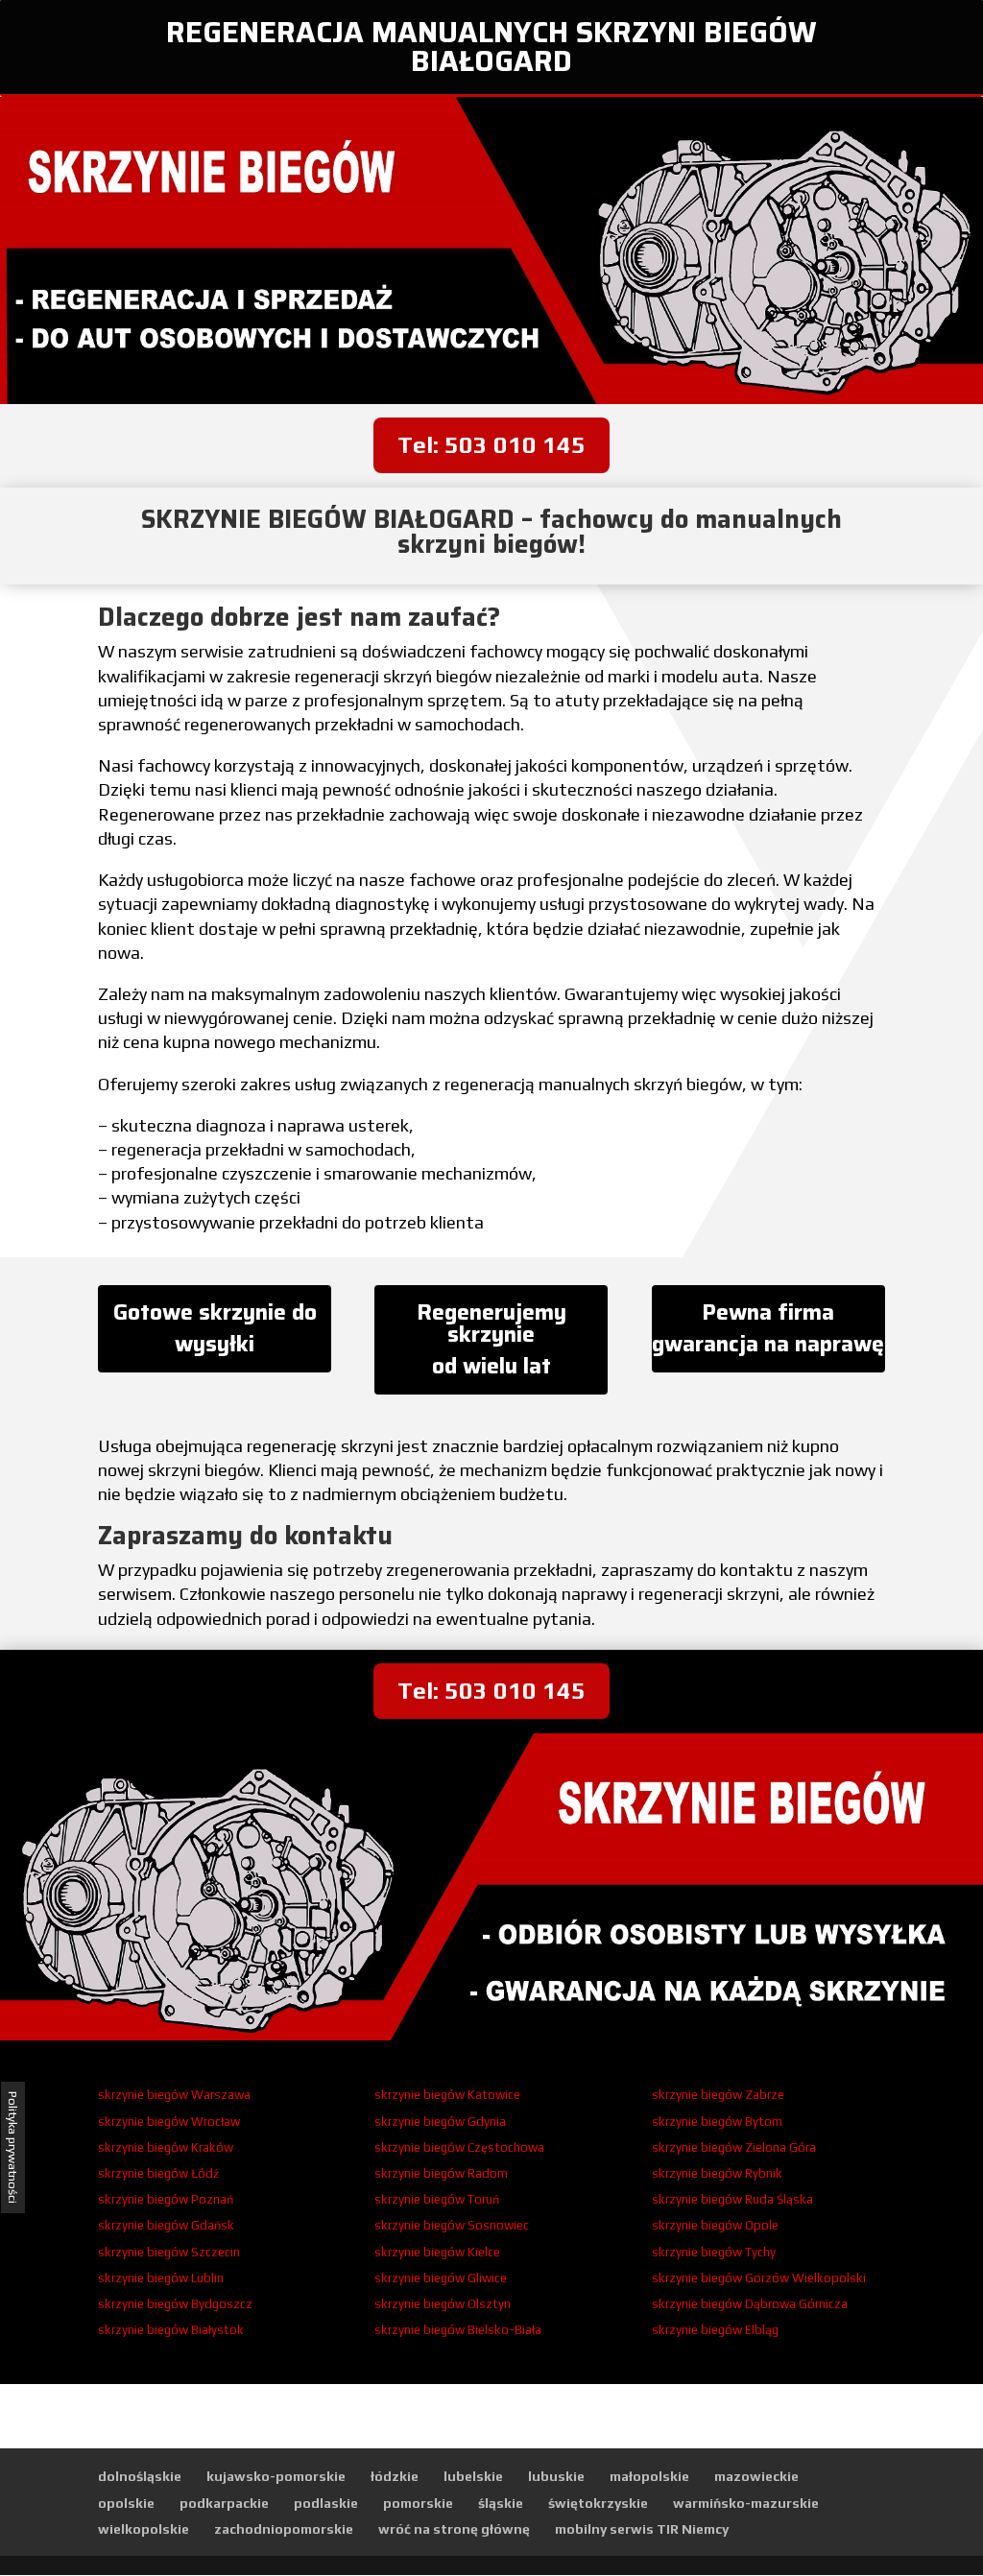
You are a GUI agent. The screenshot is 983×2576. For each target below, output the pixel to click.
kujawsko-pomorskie (276, 2476)
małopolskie (649, 2476)
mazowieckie (756, 2476)
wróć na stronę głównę (454, 2529)
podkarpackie (224, 2503)
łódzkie (395, 2476)
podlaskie (326, 2503)
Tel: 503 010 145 (491, 445)
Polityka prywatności (13, 2147)
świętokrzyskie (598, 2503)
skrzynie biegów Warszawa (174, 2095)
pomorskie (418, 2503)
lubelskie (473, 2476)
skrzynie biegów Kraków (166, 2147)
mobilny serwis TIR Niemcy (642, 2529)
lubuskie (556, 2476)
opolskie (126, 2503)
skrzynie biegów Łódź (158, 2173)
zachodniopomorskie (284, 2529)
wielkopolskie (144, 2529)
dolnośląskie (140, 2476)
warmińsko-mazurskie (746, 2503)
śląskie (501, 2503)
